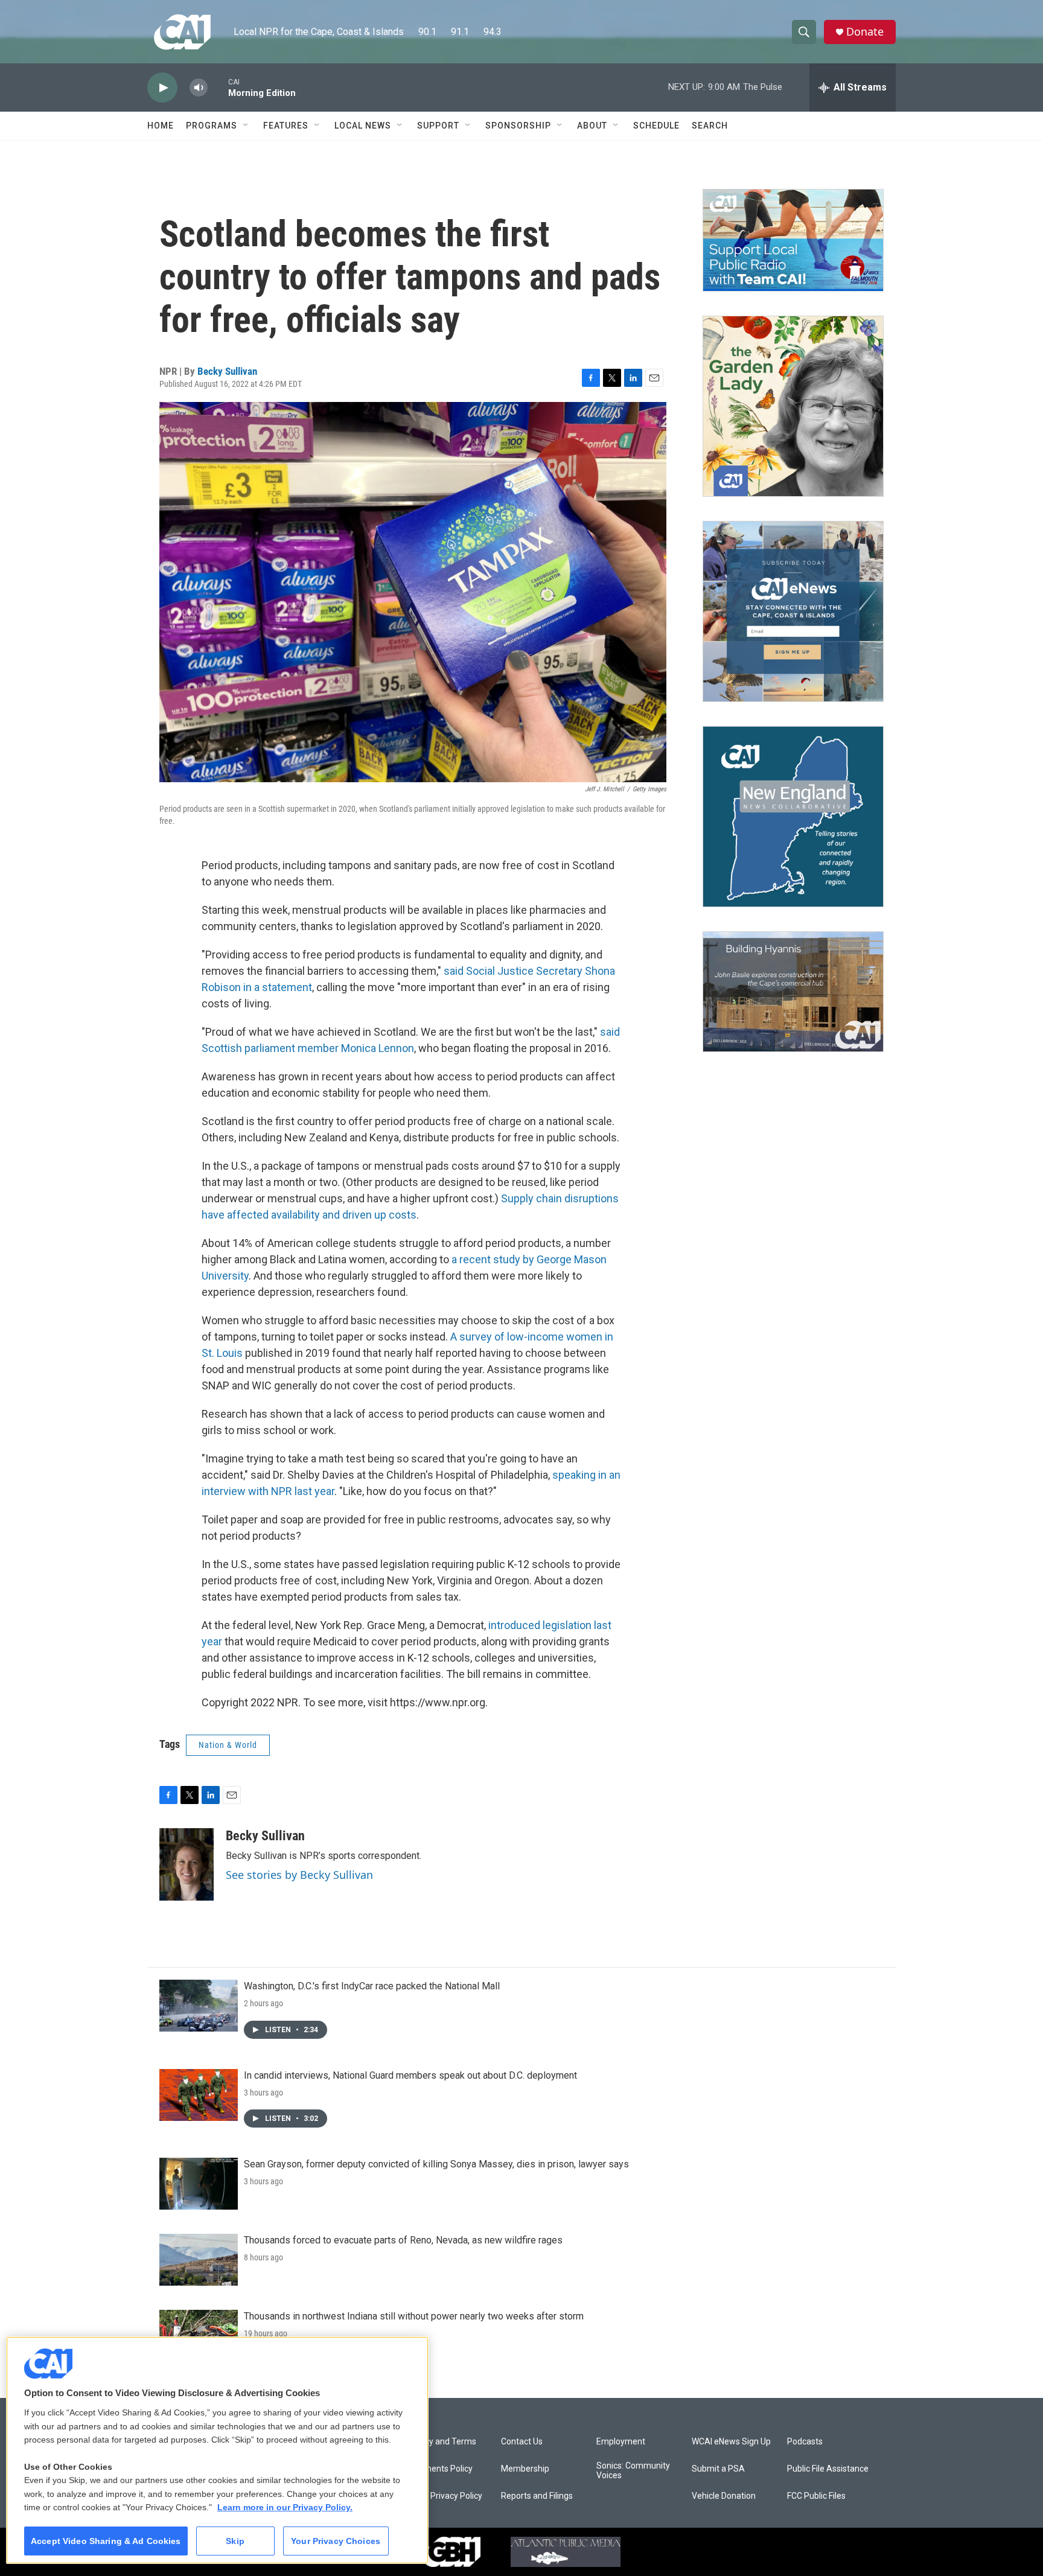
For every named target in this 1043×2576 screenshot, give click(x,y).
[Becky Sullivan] (187, 1864)
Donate (865, 32)
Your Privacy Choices (336, 2541)
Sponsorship (518, 126)
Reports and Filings (537, 2496)
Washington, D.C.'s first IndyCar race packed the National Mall (372, 1986)
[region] (217, 2450)
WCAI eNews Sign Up (731, 2442)
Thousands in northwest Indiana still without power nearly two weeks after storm (414, 2316)
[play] (162, 88)
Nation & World (228, 1745)
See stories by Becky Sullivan (299, 1875)
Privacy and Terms (441, 2442)
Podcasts (805, 2442)
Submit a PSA (718, 2469)
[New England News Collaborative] (793, 817)
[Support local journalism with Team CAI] (793, 240)
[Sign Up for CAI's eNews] (793, 611)
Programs (212, 126)
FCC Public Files (816, 2496)
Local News (363, 126)
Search (710, 126)
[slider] (218, 87)
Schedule (656, 126)
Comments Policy (439, 2469)
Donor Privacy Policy (444, 2496)
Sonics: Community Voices (633, 2471)
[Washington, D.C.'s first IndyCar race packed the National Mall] (199, 2006)
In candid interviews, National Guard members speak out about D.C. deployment (410, 2075)
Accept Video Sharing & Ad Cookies (106, 2541)
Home (161, 126)
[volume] (199, 88)
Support (438, 126)
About (592, 126)
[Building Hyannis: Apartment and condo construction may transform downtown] (793, 992)
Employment (621, 2442)
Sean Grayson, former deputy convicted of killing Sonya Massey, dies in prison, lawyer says (436, 2164)
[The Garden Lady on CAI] (793, 406)
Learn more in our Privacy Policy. (285, 2507)
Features (286, 126)
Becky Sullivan (227, 371)
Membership (525, 2469)
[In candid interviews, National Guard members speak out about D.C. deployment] (199, 2095)
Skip (235, 2541)
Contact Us (522, 2442)
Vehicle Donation (724, 2496)
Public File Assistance (828, 2469)
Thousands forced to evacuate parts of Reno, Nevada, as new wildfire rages (403, 2240)
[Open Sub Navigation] (246, 126)
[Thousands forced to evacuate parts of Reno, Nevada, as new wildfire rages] (199, 2260)
